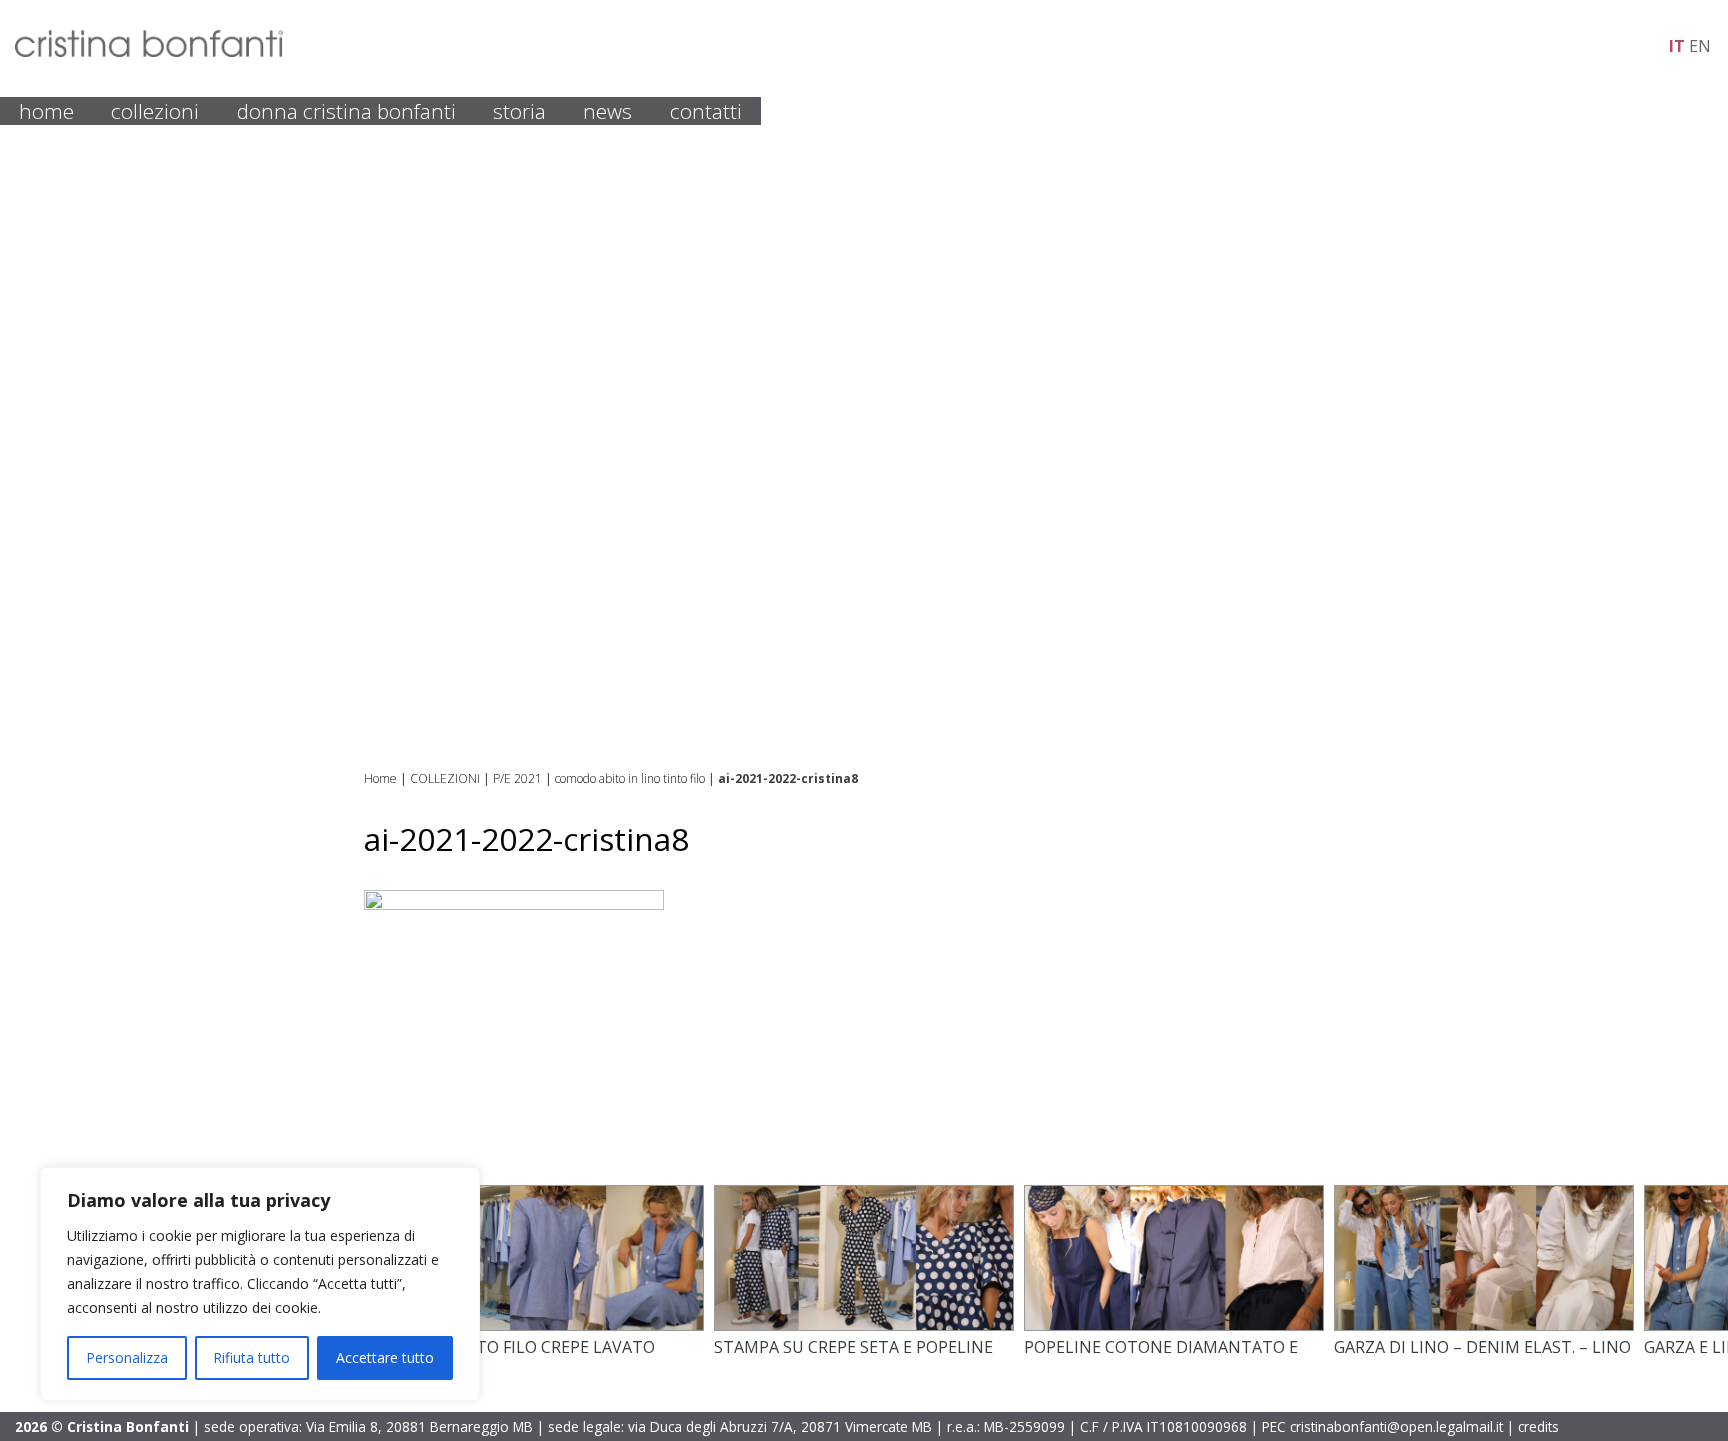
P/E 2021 (517, 778)
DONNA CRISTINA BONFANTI (346, 111)
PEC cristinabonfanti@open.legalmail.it (1382, 1426)
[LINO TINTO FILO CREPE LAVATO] (554, 1325)
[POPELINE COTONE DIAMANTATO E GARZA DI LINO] (1174, 1325)
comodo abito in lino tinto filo (630, 778)
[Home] (149, 51)
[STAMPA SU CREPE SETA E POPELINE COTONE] (864, 1325)
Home (380, 778)
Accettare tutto (385, 1357)
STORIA (519, 111)
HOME (46, 111)
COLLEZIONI (155, 111)
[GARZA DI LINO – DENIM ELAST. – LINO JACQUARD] (1484, 1325)
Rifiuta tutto (251, 1357)
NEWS (607, 111)
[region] (260, 1284)
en (1700, 46)
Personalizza (127, 1357)
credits (1538, 1426)
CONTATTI (706, 111)
